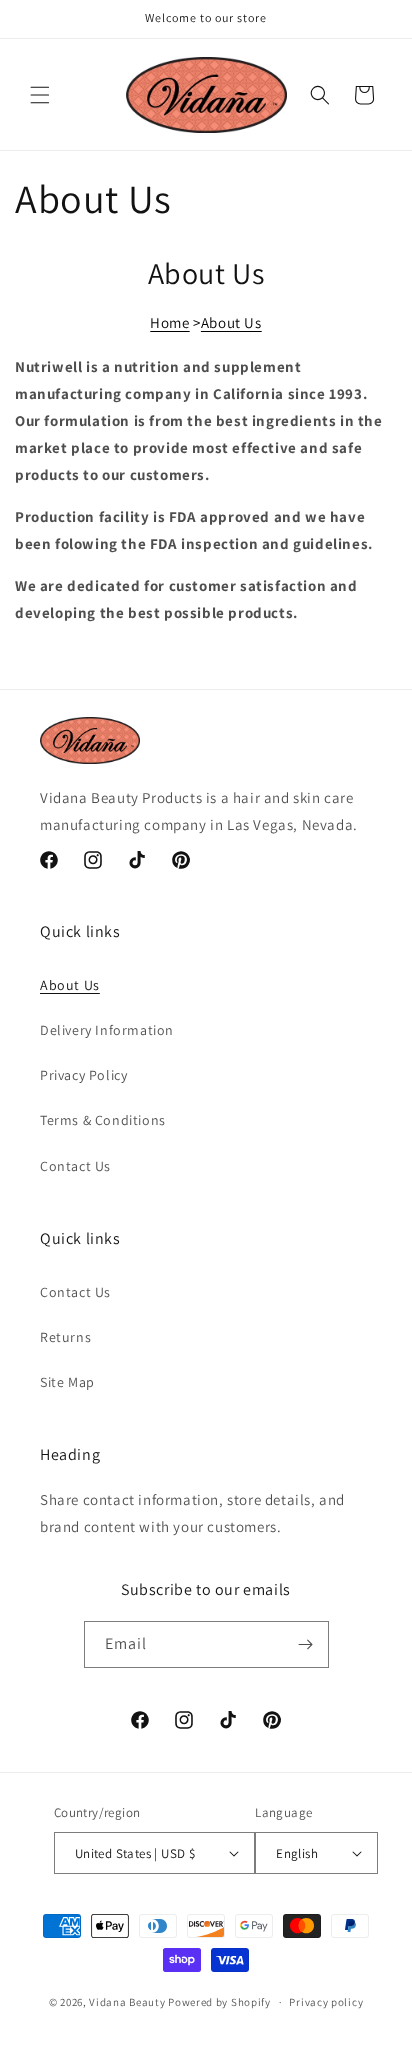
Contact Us (75, 1166)
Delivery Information (107, 1030)
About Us (231, 322)
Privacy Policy (83, 1075)
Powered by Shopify (219, 2002)
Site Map (67, 1382)
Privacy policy (326, 2002)
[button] (40, 95)
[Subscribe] (306, 1644)
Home (169, 322)
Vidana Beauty (127, 2002)
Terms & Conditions (103, 1120)
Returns (65, 1337)
